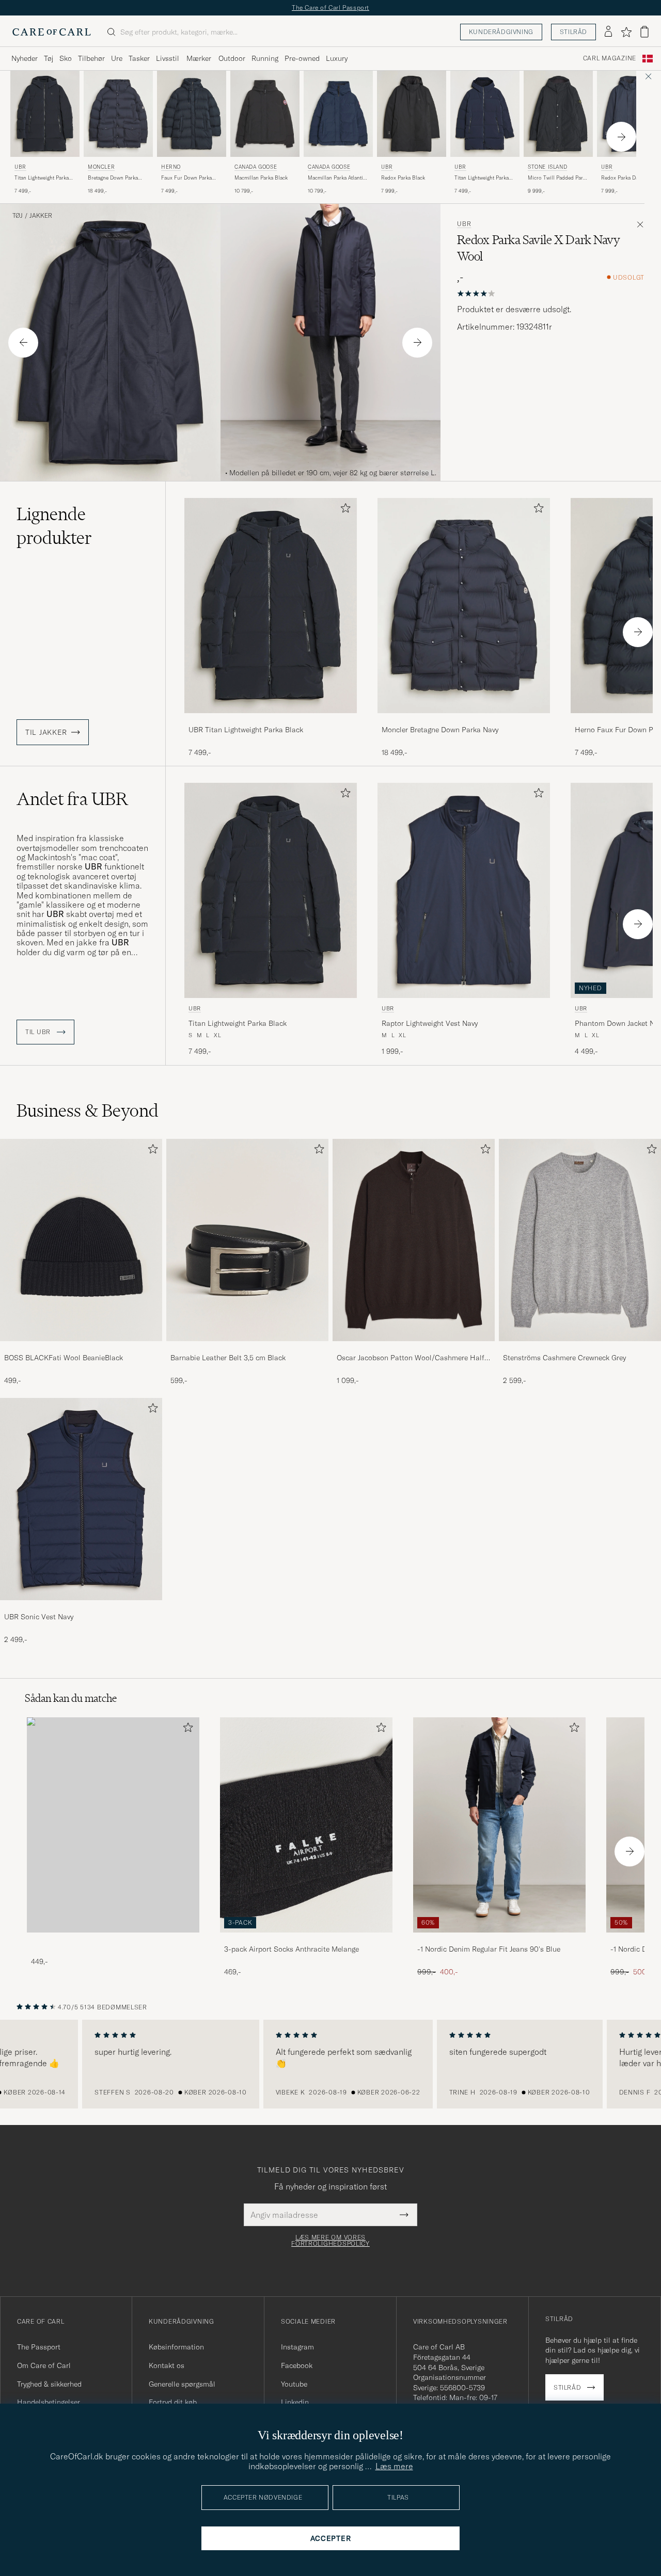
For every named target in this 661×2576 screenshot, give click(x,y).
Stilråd (573, 32)
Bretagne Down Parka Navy (113, 178)
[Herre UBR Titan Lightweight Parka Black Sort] (45, 114)
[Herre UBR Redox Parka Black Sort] (412, 114)
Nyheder (25, 58)
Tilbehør (91, 58)
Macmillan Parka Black (261, 178)
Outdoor (232, 58)
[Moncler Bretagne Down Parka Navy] (464, 720)
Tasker (139, 58)
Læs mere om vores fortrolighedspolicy (330, 2241)
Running (265, 58)
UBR (20, 167)
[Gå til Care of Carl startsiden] (52, 32)
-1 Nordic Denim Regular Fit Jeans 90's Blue (489, 1949)
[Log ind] (608, 32)
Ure (117, 58)
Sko (66, 58)
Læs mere (394, 2466)
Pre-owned (302, 58)
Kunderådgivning (501, 32)
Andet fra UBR (72, 799)
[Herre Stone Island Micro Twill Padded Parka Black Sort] (558, 114)
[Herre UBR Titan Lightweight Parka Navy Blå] (485, 114)
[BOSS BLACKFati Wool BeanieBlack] (81, 1348)
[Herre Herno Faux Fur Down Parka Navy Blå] (192, 114)
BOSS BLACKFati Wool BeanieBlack (64, 1358)
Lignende (54, 526)
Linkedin (295, 2402)
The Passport (39, 2347)
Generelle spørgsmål (182, 2384)
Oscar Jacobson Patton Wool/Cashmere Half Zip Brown (411, 1358)
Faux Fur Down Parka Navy (186, 178)
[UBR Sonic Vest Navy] (81, 1607)
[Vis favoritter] (626, 32)
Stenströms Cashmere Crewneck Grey (564, 1358)
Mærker (199, 58)
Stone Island (547, 167)
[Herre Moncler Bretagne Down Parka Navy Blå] (118, 114)
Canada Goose (256, 167)
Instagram (297, 2347)
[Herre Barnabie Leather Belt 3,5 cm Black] (247, 1240)
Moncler (101, 167)
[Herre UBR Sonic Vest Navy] (81, 1499)
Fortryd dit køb (173, 2402)
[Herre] (113, 1825)
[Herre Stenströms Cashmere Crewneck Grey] (580, 1240)
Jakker (41, 216)
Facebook (297, 2365)
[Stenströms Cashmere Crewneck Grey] (580, 1348)
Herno (171, 167)
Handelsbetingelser (49, 2402)
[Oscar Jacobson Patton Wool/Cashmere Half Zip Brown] (414, 1348)
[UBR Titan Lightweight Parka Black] (271, 720)
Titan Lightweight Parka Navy (482, 178)
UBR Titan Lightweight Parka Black (246, 730)
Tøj (49, 58)
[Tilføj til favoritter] (343, 510)
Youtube (294, 2384)
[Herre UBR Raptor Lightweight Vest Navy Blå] (464, 890)
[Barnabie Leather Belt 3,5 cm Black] (247, 1348)
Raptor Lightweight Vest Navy (430, 1023)
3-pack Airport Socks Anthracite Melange (292, 1949)
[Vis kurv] (644, 32)
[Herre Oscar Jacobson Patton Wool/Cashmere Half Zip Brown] (414, 1240)
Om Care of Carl (44, 2365)
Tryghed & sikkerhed (49, 2384)
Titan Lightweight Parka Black (42, 178)
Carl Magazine (610, 58)
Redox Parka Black (403, 178)
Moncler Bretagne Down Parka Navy (440, 730)
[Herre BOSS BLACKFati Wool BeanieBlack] (81, 1240)
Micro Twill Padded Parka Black (558, 178)
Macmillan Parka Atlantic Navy (337, 178)
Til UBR (39, 1032)
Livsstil (168, 58)
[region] (330, 2064)
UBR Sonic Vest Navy (39, 1617)
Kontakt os (167, 2365)
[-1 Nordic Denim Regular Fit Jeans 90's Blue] (499, 1939)
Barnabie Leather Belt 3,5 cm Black (228, 1358)
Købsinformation (176, 2347)
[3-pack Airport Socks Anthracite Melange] (306, 1939)
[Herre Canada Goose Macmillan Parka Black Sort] (265, 114)
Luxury (337, 58)
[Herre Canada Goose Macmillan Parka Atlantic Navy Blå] (338, 114)
